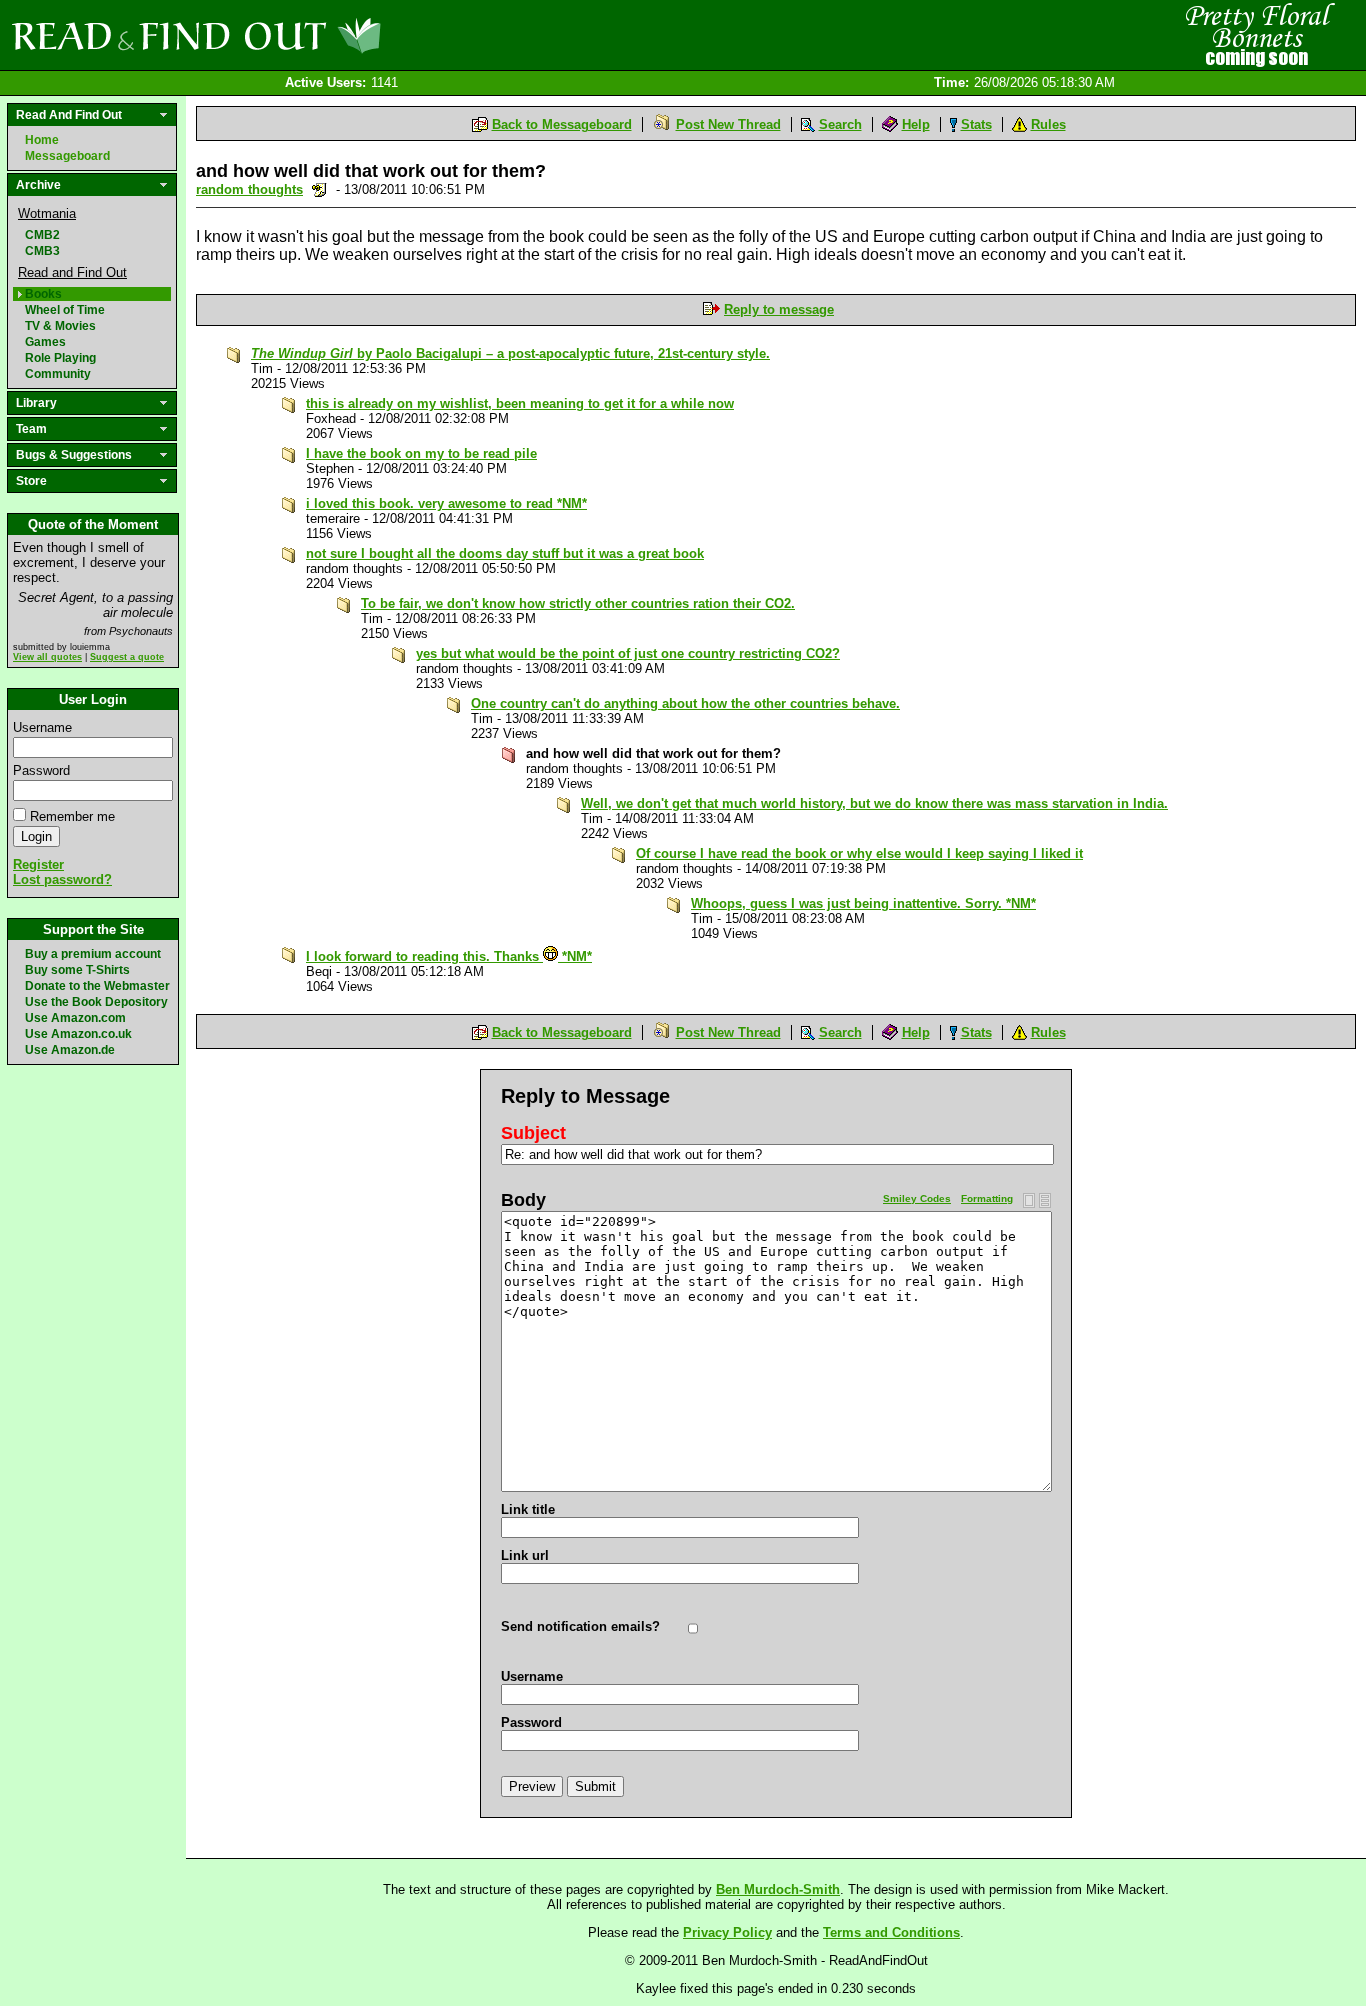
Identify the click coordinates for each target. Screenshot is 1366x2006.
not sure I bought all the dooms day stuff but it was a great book (505, 553)
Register (38, 864)
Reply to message (779, 309)
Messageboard (67, 156)
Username (42, 727)
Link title (528, 1509)
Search (840, 124)
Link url (525, 1555)
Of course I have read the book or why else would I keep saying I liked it (859, 853)
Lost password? (62, 879)
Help (916, 124)
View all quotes (47, 657)
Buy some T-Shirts (77, 970)
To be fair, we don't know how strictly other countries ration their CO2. (578, 603)
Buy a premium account (93, 954)
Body (523, 1200)
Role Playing (60, 358)
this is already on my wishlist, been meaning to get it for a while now (520, 403)
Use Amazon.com (75, 1018)
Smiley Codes (917, 1198)
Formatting (987, 1198)
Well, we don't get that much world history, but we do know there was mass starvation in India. (874, 803)
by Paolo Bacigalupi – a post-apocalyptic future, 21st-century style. (510, 353)
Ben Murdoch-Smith (778, 1889)
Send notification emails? (580, 1626)
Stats (976, 124)
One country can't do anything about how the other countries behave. (685, 703)
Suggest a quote (127, 657)
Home (42, 140)
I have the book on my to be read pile (421, 453)
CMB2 (42, 235)
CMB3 (42, 251)
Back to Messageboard (562, 124)
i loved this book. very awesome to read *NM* (446, 503)
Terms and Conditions (891, 1932)
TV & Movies (60, 326)
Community (58, 374)
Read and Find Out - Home (301, 35)
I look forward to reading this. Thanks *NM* (449, 956)
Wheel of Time (65, 310)
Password (41, 770)
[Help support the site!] (1256, 34)
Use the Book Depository (96, 1002)
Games (45, 342)
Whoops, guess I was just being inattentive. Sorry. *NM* (863, 903)
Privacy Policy (727, 1932)
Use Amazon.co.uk (78, 1034)
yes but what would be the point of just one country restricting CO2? (628, 653)
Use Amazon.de (70, 1050)
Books (43, 294)
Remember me (72, 816)
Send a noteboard (319, 189)
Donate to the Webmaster (97, 986)
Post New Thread (728, 124)
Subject (533, 1133)
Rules (1048, 124)
